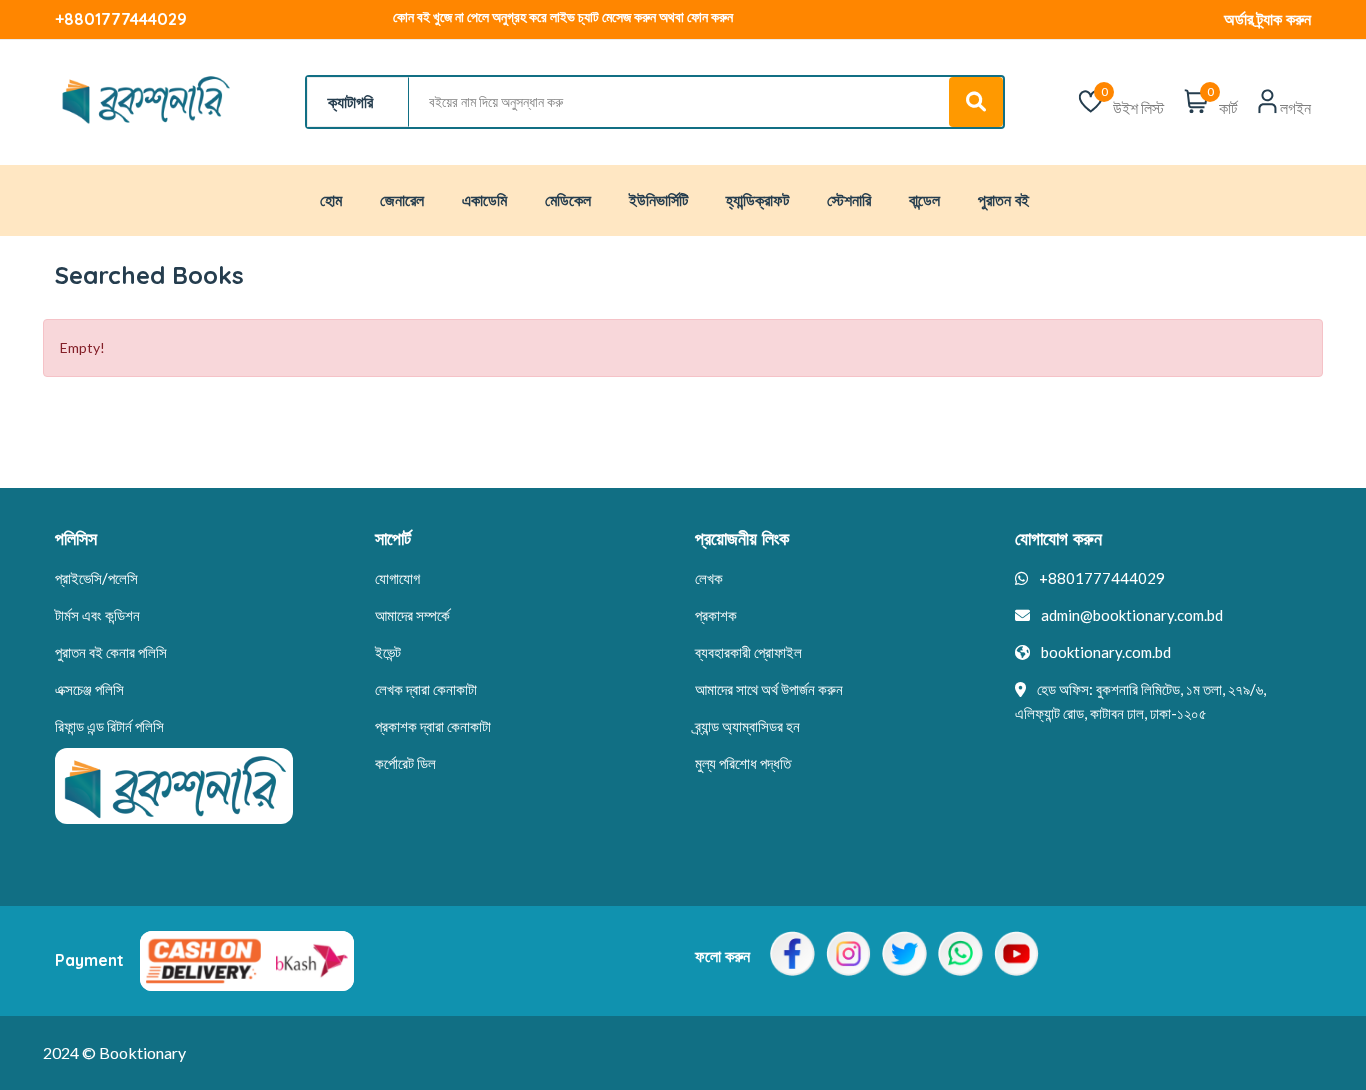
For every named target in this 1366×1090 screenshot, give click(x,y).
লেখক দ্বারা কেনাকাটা (426, 689)
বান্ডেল (924, 200)
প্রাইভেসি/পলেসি (96, 578)
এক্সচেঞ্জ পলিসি (89, 689)
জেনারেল (402, 200)
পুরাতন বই (1003, 200)
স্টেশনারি (849, 200)
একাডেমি (484, 200)
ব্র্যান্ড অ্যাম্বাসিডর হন (747, 726)
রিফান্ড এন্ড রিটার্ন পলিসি (109, 726)
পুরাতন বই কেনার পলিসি (111, 652)
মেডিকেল (568, 200)
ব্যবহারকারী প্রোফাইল (748, 652)
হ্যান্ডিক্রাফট (757, 200)
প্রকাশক (716, 615)
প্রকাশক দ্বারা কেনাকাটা (433, 726)
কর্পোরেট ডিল (405, 763)
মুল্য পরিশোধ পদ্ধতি (743, 763)
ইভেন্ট (388, 652)
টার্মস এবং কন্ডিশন (97, 615)
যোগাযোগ (397, 578)
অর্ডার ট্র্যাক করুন (1267, 19)
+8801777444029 (121, 19)
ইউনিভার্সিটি (658, 200)
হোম (331, 200)
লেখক (709, 578)
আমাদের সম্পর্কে (412, 615)
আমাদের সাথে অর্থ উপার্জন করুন (769, 689)
